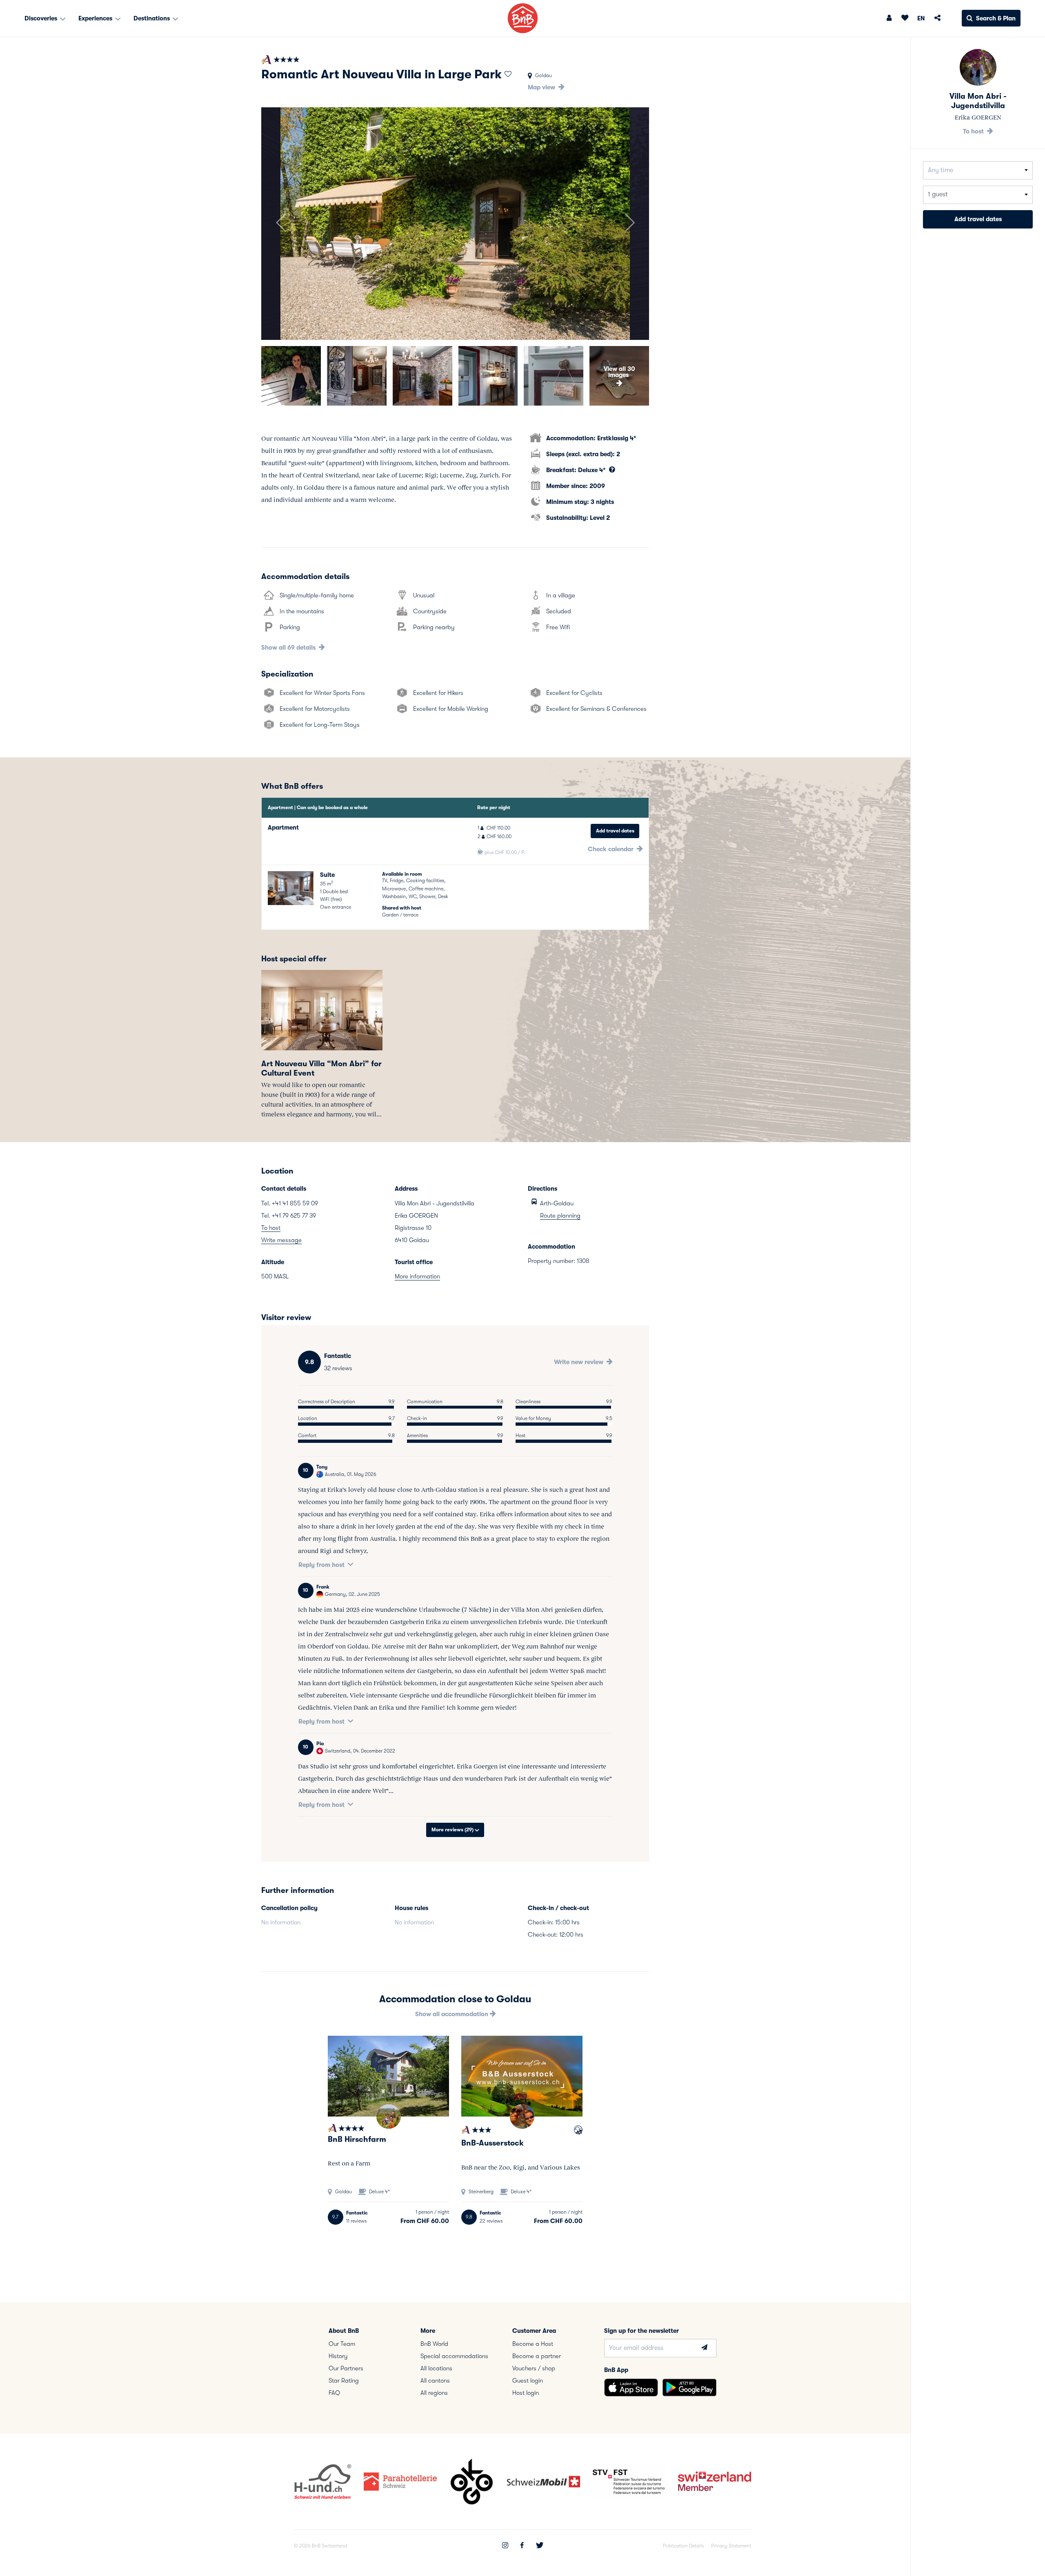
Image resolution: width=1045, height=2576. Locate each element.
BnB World (434, 2344)
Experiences (96, 18)
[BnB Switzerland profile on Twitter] (540, 2546)
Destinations (152, 18)
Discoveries (42, 18)
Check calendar (611, 849)
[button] (281, 224)
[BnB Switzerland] (523, 18)
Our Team (342, 2344)
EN (921, 18)
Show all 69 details (289, 648)
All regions (434, 2393)
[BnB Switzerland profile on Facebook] (522, 2546)
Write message (281, 1240)
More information (417, 1276)
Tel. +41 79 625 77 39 (289, 1216)
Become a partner (537, 2356)
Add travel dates (615, 831)
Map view (542, 87)
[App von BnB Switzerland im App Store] (631, 2387)
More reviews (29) (453, 1830)
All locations (436, 2368)
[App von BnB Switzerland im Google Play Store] (689, 2387)
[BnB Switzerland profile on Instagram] (505, 2546)
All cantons (435, 2381)
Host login (526, 2393)
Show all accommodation (452, 2014)
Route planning (560, 1216)
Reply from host (321, 1565)
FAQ (334, 2393)
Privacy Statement (731, 2546)
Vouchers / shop (534, 2368)
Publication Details (683, 2546)
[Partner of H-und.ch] (578, 2131)
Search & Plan (996, 18)
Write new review (579, 1362)
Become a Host (533, 2344)
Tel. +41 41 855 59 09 (290, 1203)
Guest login (528, 2381)
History (338, 2356)
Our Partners (346, 2368)
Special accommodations (454, 2356)
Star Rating (344, 2381)
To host (271, 1228)
